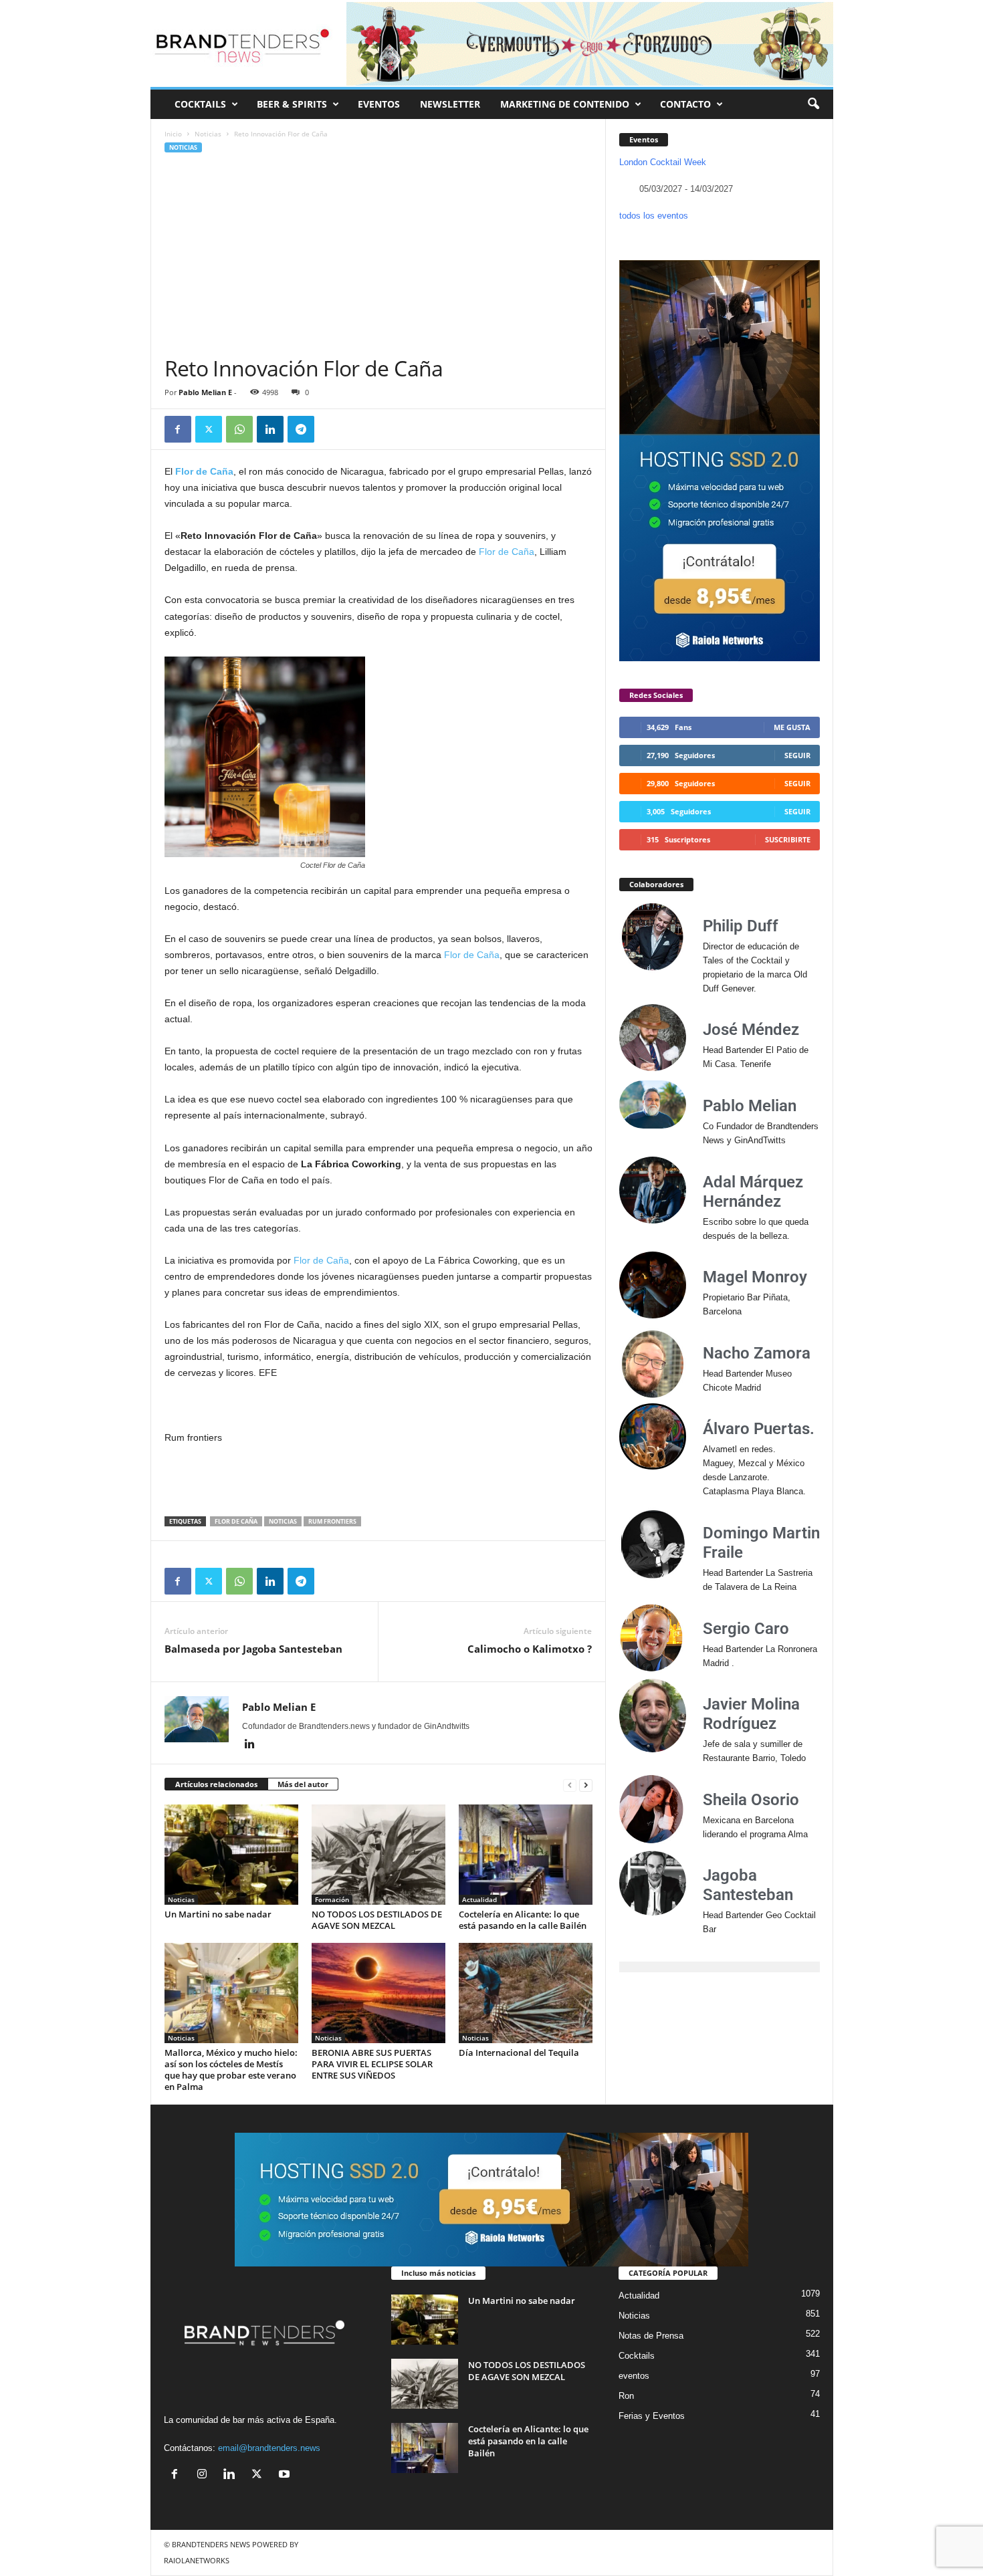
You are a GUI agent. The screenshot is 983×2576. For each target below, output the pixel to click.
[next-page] (586, 1785)
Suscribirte (788, 839)
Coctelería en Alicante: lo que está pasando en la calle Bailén (523, 1920)
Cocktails (637, 2356)
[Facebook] (178, 429)
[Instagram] (205, 2475)
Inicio (173, 134)
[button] (813, 104)
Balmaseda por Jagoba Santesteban (253, 1649)
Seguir (797, 755)
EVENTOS (379, 104)
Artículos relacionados (216, 1784)
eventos (634, 2376)
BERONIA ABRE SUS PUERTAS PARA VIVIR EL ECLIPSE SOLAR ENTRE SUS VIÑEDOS (372, 2064)
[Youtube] (286, 2475)
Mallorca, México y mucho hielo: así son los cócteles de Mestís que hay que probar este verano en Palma (231, 2070)
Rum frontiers (332, 1521)
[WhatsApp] (239, 429)
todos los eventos (654, 216)
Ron (626, 2396)
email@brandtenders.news (269, 2448)
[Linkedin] (270, 429)
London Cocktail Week (663, 162)
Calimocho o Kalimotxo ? (530, 1649)
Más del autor (303, 1784)
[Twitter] (209, 429)
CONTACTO (685, 104)
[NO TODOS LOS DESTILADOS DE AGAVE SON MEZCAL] (378, 1855)
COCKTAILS (200, 104)
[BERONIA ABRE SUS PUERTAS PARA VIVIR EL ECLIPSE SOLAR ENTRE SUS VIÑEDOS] (378, 1993)
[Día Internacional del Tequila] (526, 1993)
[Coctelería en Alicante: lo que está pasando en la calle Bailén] (526, 1855)
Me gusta (792, 727)
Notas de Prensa (651, 2336)
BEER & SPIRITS (292, 104)
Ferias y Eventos (652, 2416)
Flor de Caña (507, 552)
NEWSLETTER (450, 104)
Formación (332, 1899)
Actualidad (479, 1899)
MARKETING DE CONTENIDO (565, 104)
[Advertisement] (378, 255)
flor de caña (236, 1521)
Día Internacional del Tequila (519, 2053)
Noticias (208, 134)
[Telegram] (301, 429)
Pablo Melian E (205, 392)
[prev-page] (570, 1785)
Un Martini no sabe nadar (218, 1914)
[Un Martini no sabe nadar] (231, 1855)
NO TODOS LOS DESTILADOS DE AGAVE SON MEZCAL (377, 1920)
